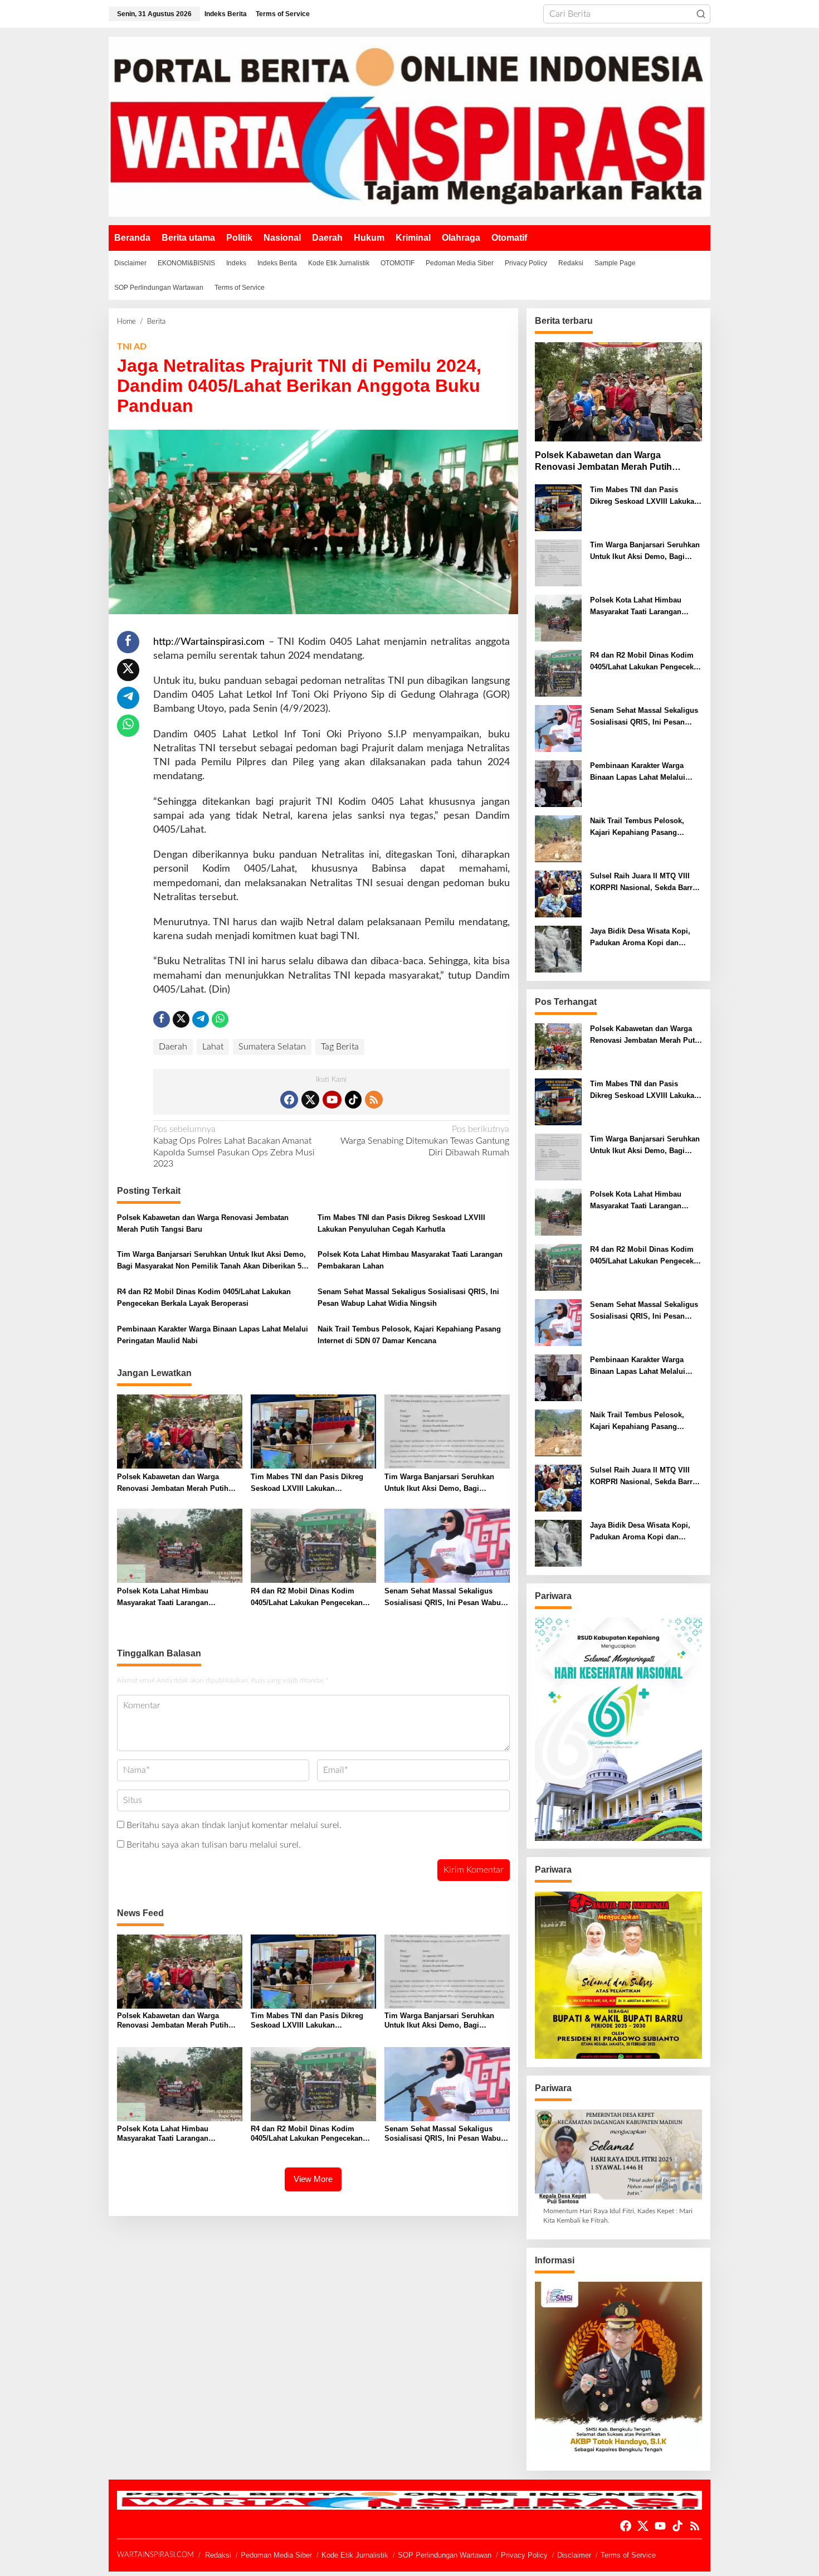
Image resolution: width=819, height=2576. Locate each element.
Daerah (173, 1047)
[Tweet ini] (128, 670)
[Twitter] (310, 1100)
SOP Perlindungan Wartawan (445, 2555)
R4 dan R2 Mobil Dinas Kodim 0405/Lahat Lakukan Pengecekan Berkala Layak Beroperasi (204, 1297)
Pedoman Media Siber (276, 2555)
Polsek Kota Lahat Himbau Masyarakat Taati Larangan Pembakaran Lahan (410, 1260)
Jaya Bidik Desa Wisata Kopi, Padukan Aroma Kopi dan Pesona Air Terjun (640, 938)
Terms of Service (628, 2555)
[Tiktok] (353, 1100)
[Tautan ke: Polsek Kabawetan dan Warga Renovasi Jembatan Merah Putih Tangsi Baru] (618, 392)
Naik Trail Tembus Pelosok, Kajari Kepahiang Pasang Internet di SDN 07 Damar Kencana (409, 1335)
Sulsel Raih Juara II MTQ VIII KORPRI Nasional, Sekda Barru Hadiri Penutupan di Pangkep (643, 883)
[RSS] (374, 1100)
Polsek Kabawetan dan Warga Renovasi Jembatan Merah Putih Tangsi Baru (203, 1223)
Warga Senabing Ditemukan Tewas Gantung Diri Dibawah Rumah (425, 1141)
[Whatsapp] (128, 726)
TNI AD (132, 347)
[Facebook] (289, 1100)
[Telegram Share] (128, 698)
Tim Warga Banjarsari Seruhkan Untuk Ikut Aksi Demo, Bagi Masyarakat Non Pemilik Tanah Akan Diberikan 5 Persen (211, 1261)
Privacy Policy (524, 2555)
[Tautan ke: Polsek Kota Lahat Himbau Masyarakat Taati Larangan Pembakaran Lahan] (558, 618)
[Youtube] (332, 1100)
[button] (701, 14)
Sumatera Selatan (272, 1047)
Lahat (213, 1047)
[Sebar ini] (128, 642)
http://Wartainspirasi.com (209, 642)
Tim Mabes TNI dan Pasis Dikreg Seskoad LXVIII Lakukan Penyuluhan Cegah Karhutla (401, 1223)
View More (313, 2179)
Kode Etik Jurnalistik (355, 2555)
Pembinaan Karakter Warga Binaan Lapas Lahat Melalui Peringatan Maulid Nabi (213, 1335)
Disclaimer (574, 2555)
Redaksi (218, 2555)
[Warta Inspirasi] (409, 127)
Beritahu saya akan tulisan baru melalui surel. (214, 1845)
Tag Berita (340, 1047)
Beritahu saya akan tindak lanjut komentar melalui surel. (234, 1825)
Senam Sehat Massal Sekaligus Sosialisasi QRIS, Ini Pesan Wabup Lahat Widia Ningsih (408, 1297)
